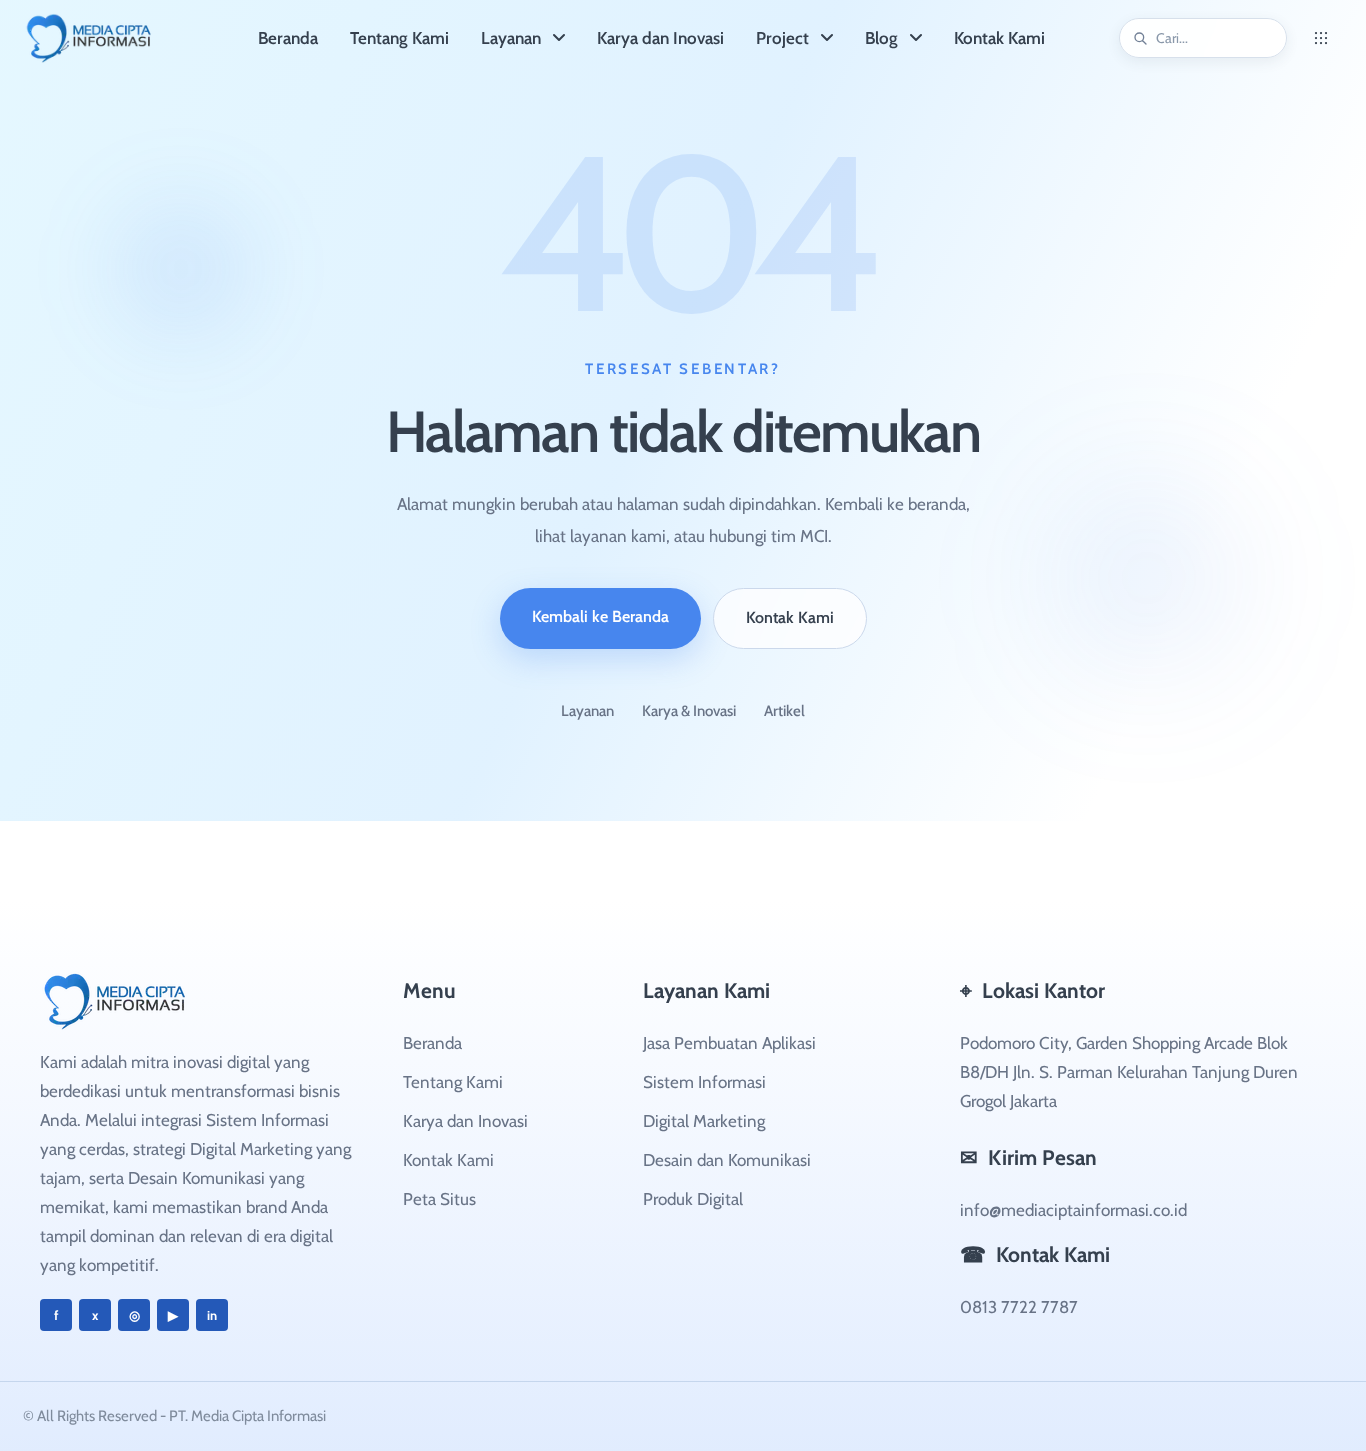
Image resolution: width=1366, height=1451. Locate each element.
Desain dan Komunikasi (727, 1160)
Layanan (587, 711)
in (212, 1315)
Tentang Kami (453, 1082)
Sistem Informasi (704, 1082)
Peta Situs (439, 1199)
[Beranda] (121, 38)
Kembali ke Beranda (600, 616)
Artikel (784, 711)
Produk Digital (693, 1199)
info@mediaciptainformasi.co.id (1073, 1210)
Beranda (432, 1043)
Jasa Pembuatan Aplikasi (729, 1043)
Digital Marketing (704, 1121)
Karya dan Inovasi (465, 1121)
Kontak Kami (790, 617)
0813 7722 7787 (1019, 1307)
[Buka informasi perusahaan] (1321, 38)
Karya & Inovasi (689, 711)
